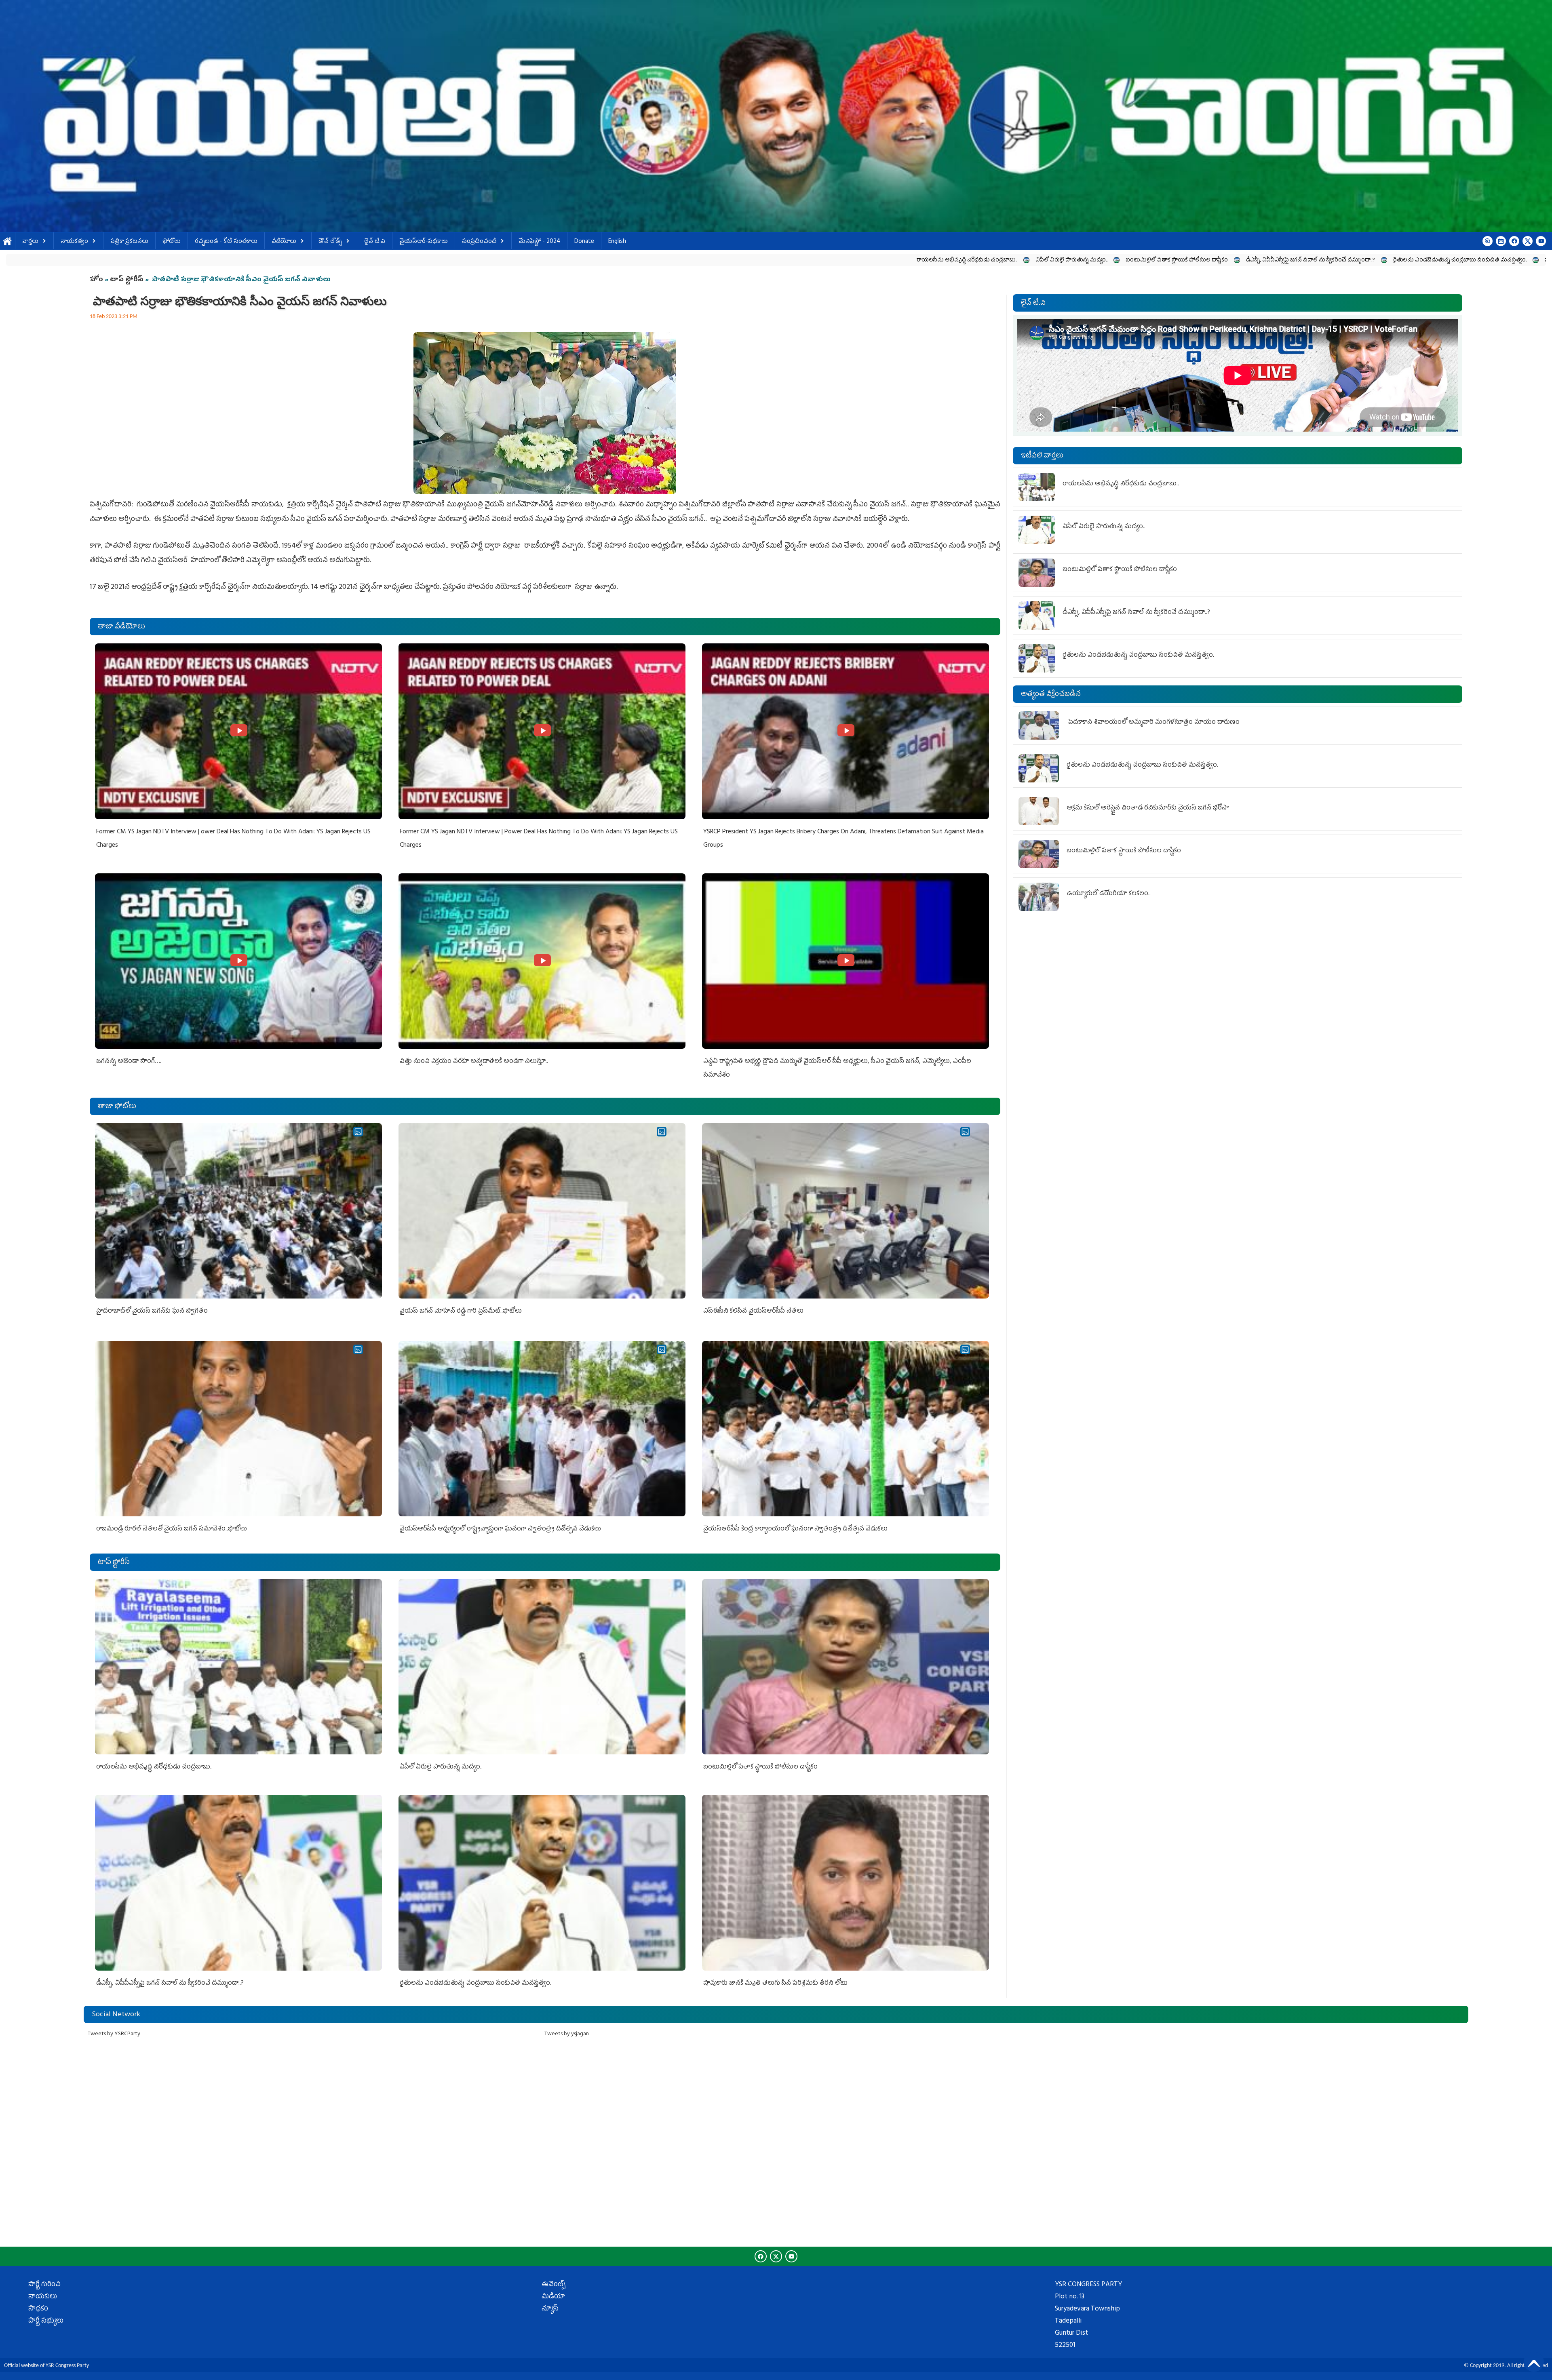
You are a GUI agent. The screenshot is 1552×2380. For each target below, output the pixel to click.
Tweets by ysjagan (567, 2034)
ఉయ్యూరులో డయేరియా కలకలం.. (1351, 260)
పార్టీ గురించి (44, 2285)
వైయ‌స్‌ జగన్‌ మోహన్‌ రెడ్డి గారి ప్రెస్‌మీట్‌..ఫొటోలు (461, 1311)
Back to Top (1534, 2362)
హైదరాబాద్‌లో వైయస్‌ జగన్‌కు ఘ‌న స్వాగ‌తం (152, 1311)
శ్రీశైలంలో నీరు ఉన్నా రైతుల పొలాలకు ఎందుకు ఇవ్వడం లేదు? (1227, 260)
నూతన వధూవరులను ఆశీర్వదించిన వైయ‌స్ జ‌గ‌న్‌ (1462, 260)
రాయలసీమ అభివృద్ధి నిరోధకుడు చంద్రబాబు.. (311, 260)
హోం (96, 280)
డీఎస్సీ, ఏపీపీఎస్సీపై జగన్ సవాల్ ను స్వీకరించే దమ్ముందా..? (655, 260)
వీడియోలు (284, 242)
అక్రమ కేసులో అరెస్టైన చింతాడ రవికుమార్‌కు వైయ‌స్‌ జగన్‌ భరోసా (1148, 808)
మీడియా (553, 2297)
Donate (584, 242)
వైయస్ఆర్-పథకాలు (424, 242)
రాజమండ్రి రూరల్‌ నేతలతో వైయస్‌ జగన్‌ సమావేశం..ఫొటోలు (172, 1529)
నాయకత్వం (74, 242)
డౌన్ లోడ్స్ (330, 242)
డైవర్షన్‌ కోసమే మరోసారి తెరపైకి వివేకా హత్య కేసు (1088, 260)
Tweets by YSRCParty (114, 2034)
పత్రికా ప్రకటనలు (129, 242)
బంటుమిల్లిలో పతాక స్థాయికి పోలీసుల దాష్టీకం (521, 260)
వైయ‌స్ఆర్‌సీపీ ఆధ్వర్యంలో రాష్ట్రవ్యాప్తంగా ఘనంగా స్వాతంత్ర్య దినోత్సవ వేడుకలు (500, 1529)
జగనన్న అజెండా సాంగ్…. (129, 1062)
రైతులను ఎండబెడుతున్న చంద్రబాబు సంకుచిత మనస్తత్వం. (804, 260)
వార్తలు (30, 242)
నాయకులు (43, 2297)
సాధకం (38, 2309)
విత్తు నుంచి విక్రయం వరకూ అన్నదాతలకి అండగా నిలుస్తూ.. (474, 1062)
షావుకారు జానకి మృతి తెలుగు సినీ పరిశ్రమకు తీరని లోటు (953, 260)
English (617, 242)
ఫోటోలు (172, 242)
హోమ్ (7, 242)
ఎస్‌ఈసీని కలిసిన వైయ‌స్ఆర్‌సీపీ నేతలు (753, 1311)
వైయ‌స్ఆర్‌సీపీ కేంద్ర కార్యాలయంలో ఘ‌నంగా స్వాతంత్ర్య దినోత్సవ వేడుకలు (795, 1529)
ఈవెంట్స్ (554, 2285)
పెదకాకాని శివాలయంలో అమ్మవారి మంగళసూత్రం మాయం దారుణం (1153, 723)
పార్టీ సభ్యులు (46, 2321)
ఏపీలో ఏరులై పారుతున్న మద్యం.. (416, 260)
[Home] (776, 116)
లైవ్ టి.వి (375, 242)
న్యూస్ (550, 2309)
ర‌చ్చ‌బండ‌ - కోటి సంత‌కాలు (226, 242)
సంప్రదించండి (479, 242)
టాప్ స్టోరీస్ (128, 280)
